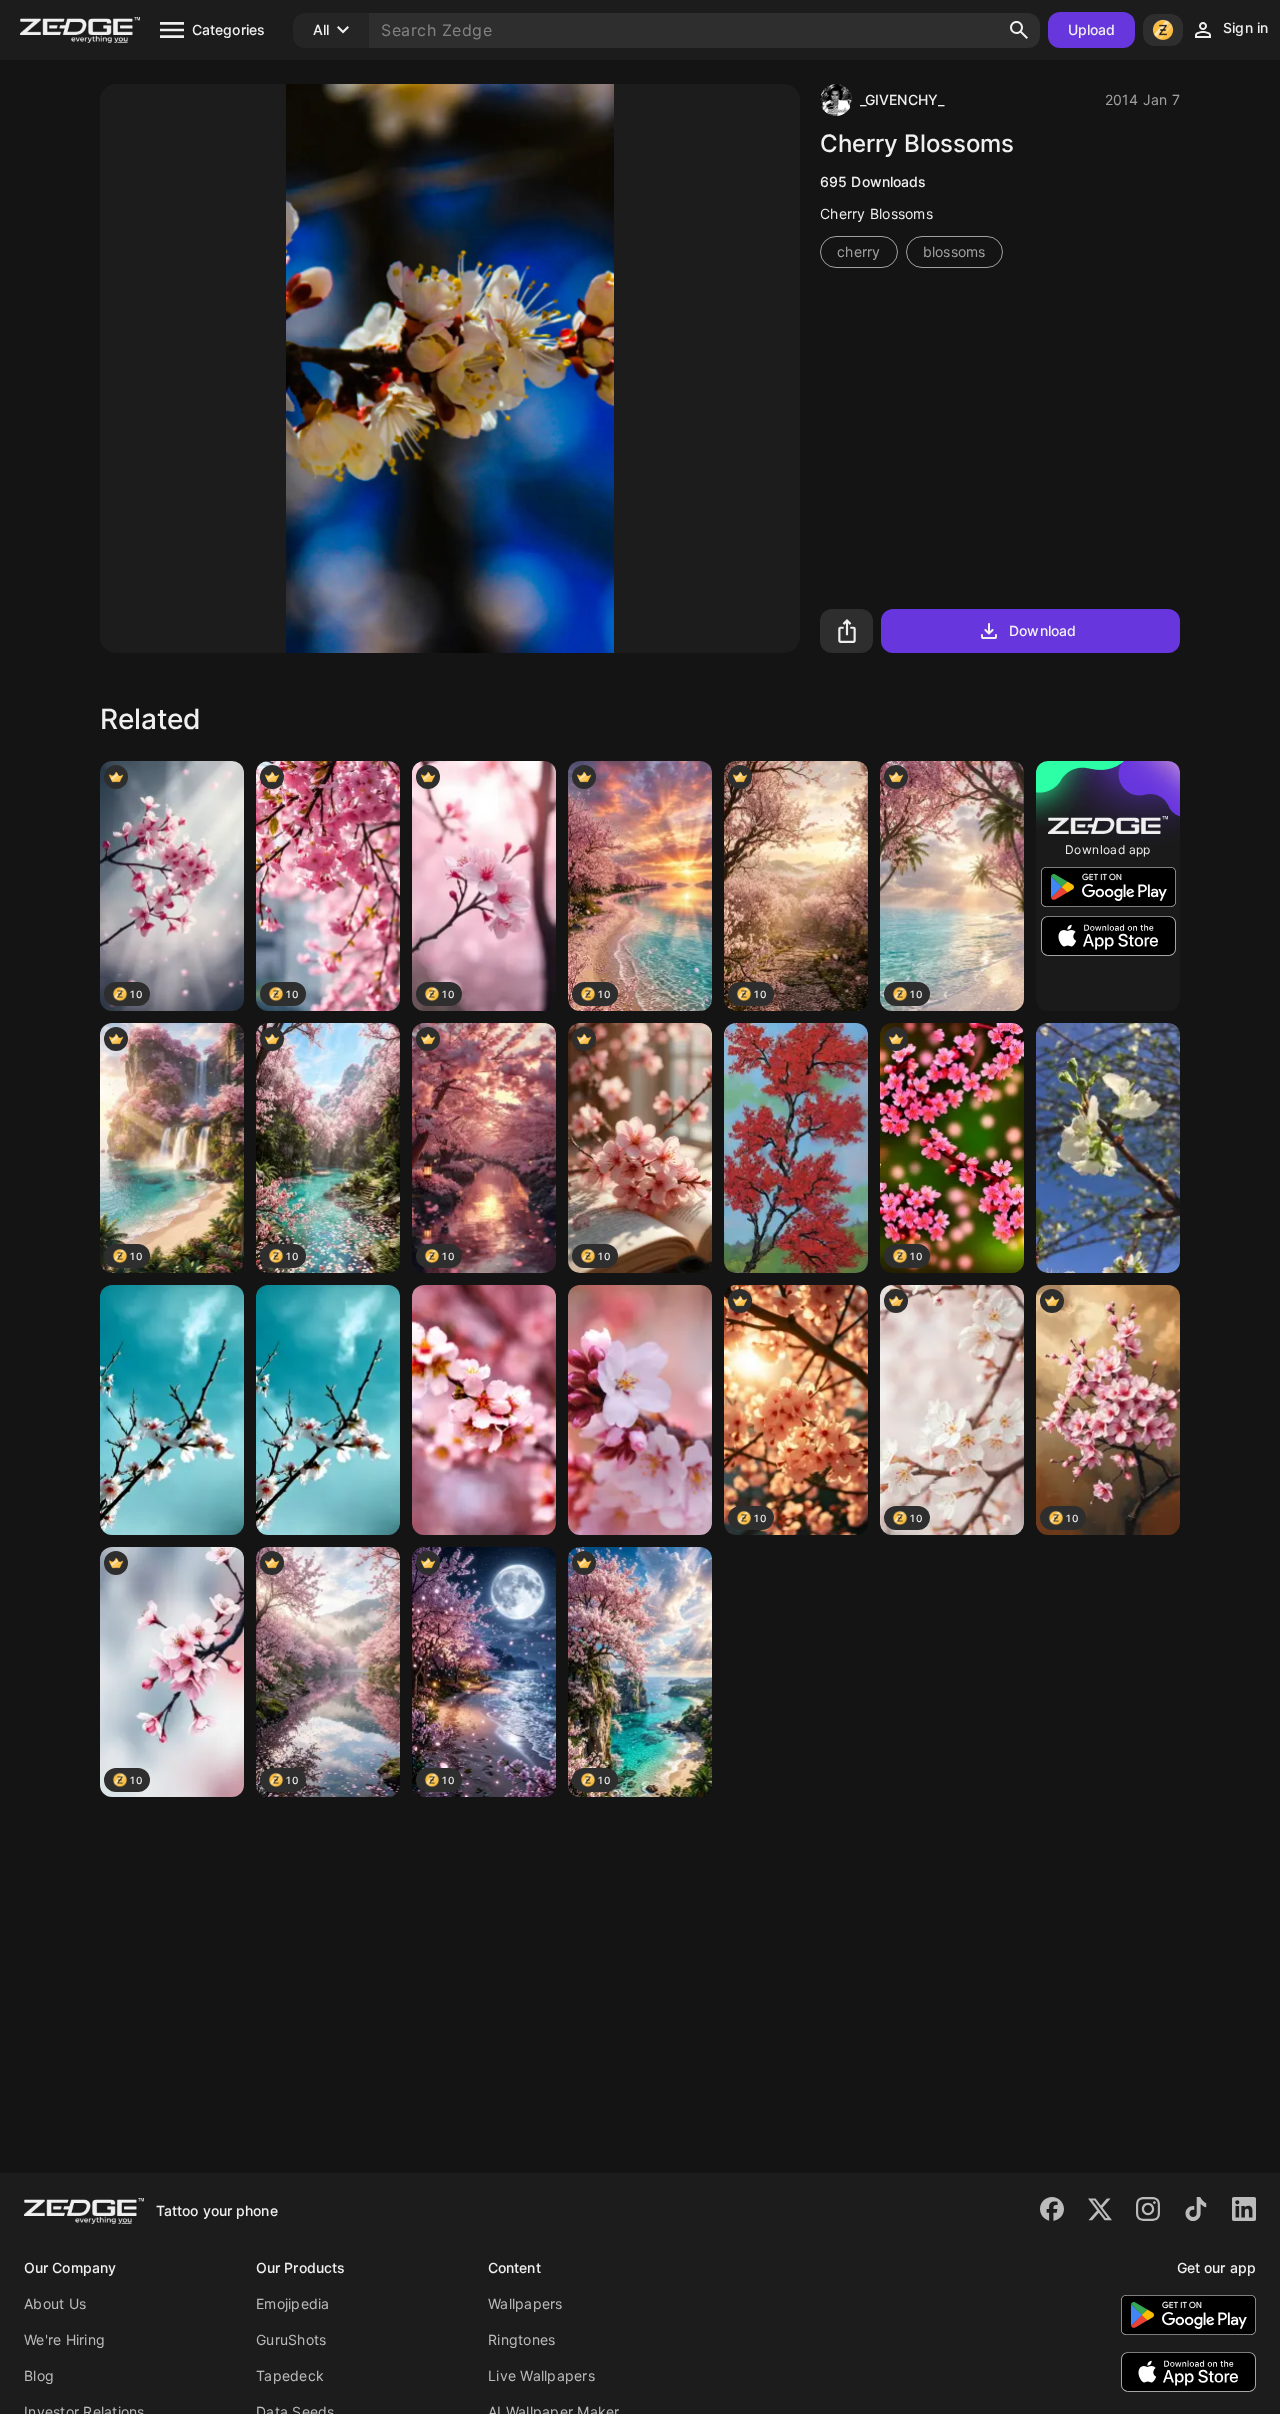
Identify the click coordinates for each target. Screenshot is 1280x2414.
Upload (1092, 29)
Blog (39, 2375)
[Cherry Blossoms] (172, 1410)
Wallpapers (525, 2303)
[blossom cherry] (640, 1410)
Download (1042, 630)
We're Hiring (64, 2339)
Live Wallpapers (541, 2375)
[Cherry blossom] (796, 1148)
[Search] (1019, 30)
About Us (55, 2303)
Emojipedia (293, 2303)
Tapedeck (290, 2375)
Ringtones (521, 2339)
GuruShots (291, 2339)
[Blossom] (1108, 1148)
